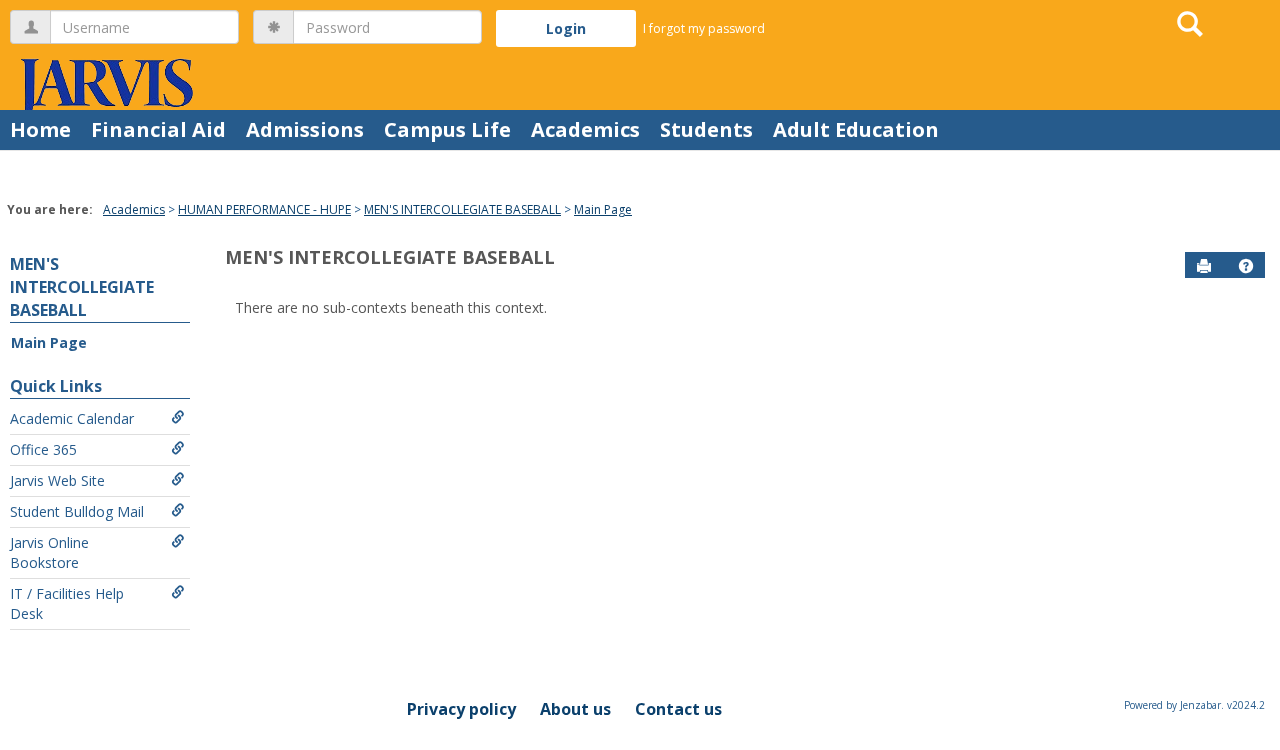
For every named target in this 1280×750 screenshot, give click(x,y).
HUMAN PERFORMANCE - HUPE (264, 209)
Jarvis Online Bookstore (49, 552)
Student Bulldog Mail (77, 511)
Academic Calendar (72, 418)
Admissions (305, 129)
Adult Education (856, 129)
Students (706, 129)
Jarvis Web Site (57, 480)
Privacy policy (461, 709)
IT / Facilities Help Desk (67, 603)
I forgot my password (704, 28)
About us (575, 709)
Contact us (678, 709)
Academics (585, 129)
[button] (1246, 266)
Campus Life (447, 129)
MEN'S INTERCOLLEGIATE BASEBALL (462, 209)
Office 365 (43, 449)
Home (40, 129)
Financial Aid (158, 129)
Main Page (603, 209)
